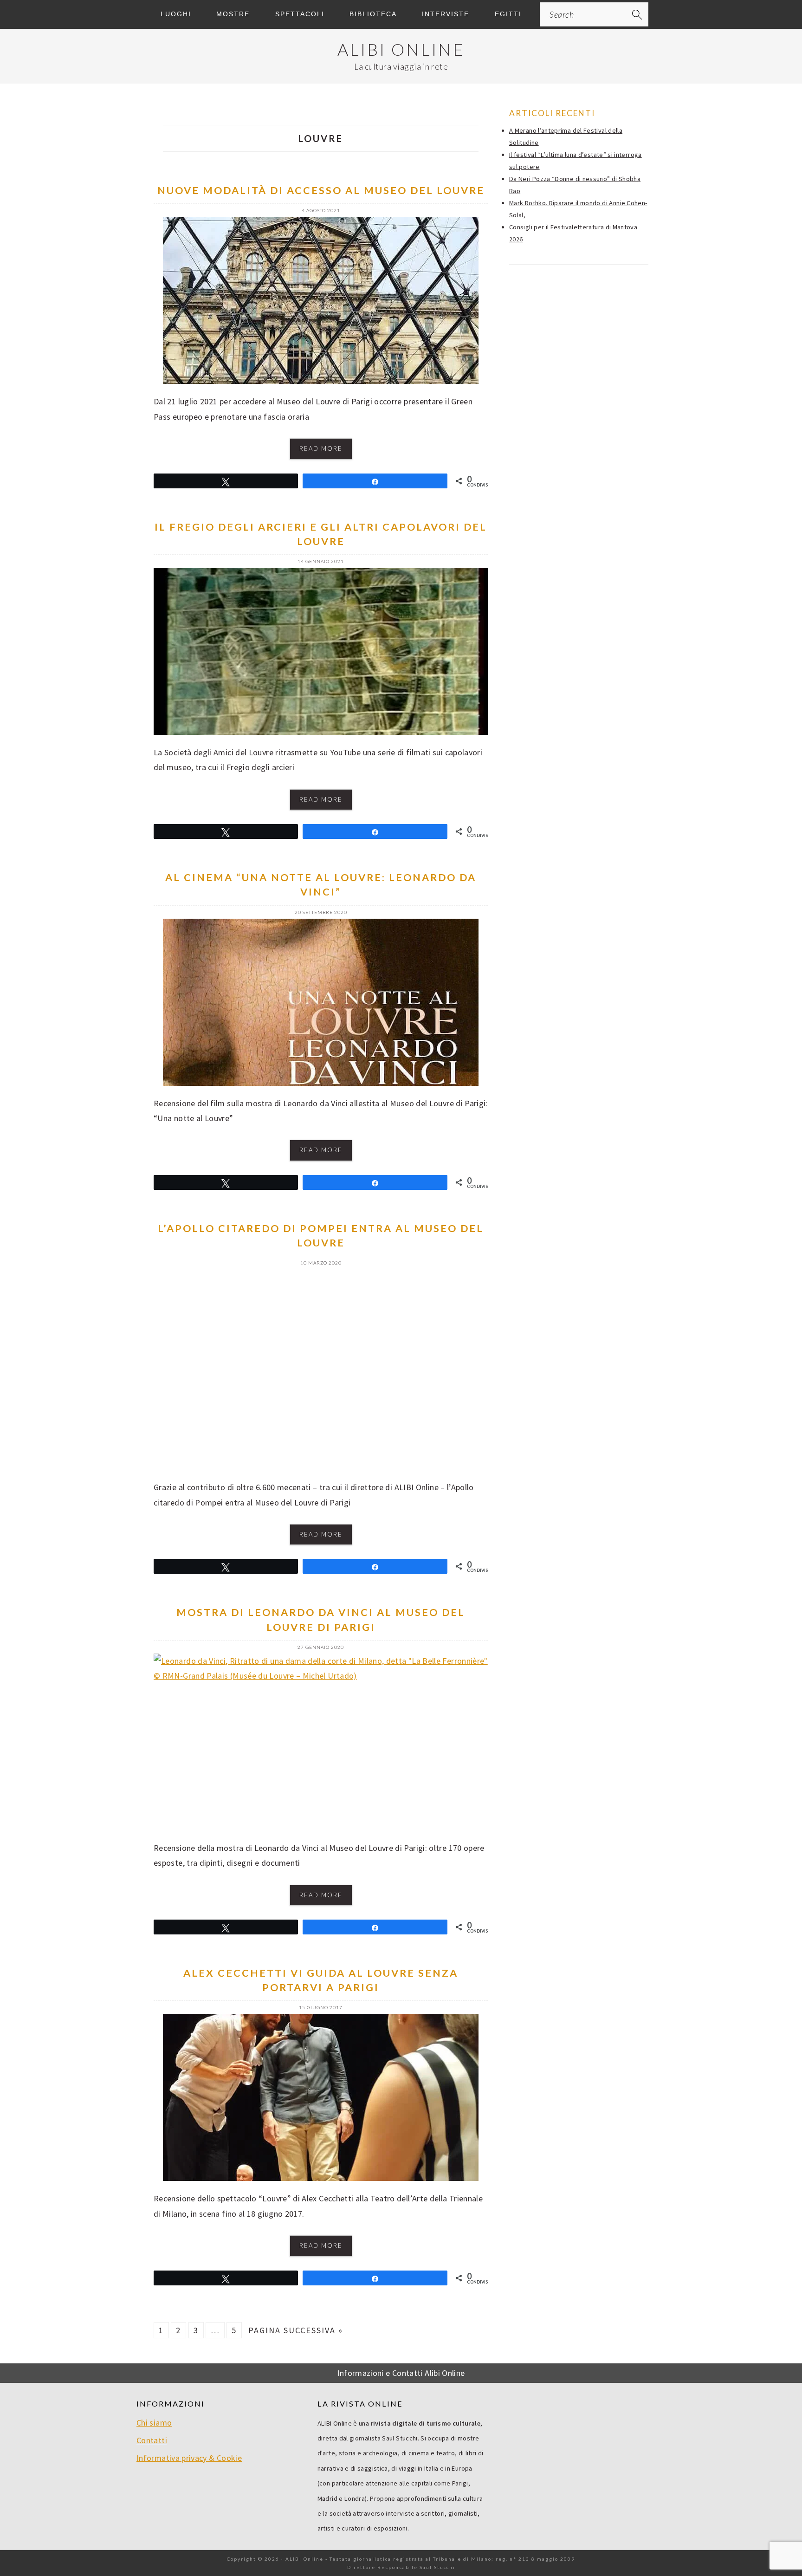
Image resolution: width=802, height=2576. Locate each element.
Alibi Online (401, 49)
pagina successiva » (296, 2330)
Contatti (152, 2440)
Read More (321, 448)
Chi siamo (154, 2423)
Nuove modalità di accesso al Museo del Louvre (321, 190)
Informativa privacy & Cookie (189, 2458)
